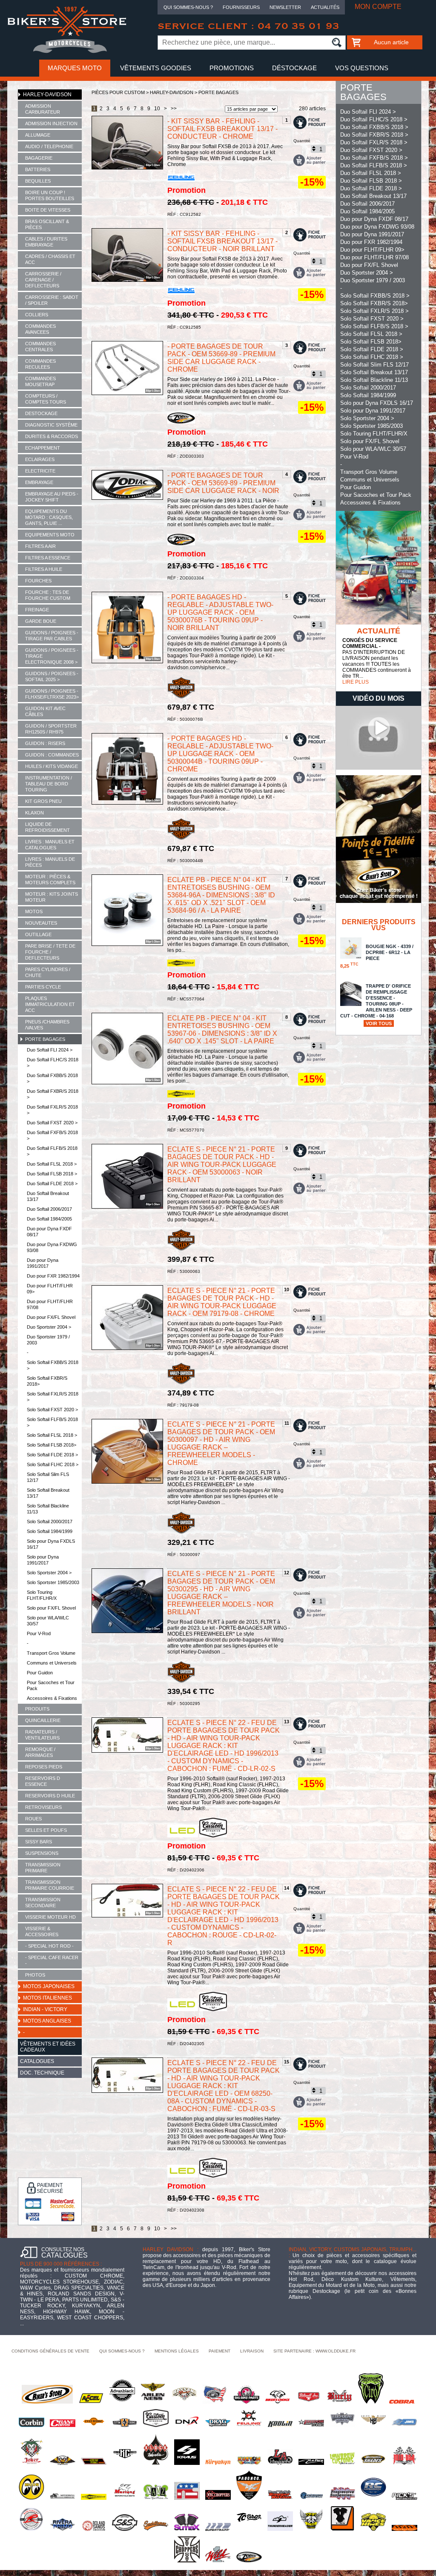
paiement (219, 2351)
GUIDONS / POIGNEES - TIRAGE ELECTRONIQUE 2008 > (52, 656)
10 (157, 109)
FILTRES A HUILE (44, 569)
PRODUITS (37, 1709)
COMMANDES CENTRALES (40, 347)
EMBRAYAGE (39, 482)
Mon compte (378, 7)
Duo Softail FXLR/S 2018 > (52, 1110)
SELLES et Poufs (46, 1830)
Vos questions (362, 68)
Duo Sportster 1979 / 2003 (48, 1340)
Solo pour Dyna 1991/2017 (43, 1560)
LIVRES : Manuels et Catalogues (50, 845)
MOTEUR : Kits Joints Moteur (52, 897)
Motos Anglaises (47, 2021)
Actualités (325, 7)
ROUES (33, 1819)
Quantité (302, 141)
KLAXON (34, 813)
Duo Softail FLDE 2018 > (52, 1183)
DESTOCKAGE (41, 413)
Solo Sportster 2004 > (49, 1573)
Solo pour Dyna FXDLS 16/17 (51, 1544)
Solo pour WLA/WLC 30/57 (48, 1621)
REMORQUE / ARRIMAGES (40, 1752)
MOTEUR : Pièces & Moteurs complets (50, 880)
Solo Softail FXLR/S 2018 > (53, 1397)
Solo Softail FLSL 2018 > (52, 1435)
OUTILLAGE (38, 934)
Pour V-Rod (39, 1633)
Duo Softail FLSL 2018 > (52, 1164)
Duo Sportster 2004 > (49, 1327)
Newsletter (285, 7)
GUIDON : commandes (52, 755)
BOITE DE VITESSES (48, 210)
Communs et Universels (52, 1663)
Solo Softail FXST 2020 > (52, 1410)
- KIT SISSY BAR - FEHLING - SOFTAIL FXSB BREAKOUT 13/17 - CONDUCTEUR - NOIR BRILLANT (222, 241)
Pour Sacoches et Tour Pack (51, 1685)
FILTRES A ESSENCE (48, 558)
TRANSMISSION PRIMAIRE (43, 1868)
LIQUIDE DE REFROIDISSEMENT (47, 827)
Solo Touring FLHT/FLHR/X (42, 1595)
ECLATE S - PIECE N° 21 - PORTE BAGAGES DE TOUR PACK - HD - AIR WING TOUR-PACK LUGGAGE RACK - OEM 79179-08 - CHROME (222, 1302)
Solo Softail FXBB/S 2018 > (53, 1365)
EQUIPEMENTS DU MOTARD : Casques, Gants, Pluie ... (49, 517)
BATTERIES (38, 169)
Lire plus (356, 682)
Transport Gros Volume (51, 1653)
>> (174, 109)
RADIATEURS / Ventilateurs (42, 1735)
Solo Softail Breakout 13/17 (48, 1493)
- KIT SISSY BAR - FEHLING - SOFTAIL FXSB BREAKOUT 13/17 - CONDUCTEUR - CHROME (222, 129)
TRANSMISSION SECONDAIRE (43, 1903)
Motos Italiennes (47, 1998)
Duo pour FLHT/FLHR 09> (50, 1289)
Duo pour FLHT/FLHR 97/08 (50, 1304)
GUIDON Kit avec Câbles (45, 711)
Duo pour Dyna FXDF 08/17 (49, 1232)
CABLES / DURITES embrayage (46, 242)
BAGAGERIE (39, 158)
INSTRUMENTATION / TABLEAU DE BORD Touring (49, 784)
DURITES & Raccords (52, 436)
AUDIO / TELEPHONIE (49, 146)
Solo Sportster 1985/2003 (53, 1582)
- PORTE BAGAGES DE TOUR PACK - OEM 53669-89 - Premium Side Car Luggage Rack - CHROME (221, 358)
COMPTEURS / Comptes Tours (46, 399)
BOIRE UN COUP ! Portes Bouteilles (50, 195)
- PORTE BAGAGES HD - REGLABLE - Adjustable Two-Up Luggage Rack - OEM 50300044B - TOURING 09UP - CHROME (220, 754)
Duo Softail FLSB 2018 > (52, 1174)
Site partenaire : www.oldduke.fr (314, 2351)
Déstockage (294, 68)
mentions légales (177, 2351)
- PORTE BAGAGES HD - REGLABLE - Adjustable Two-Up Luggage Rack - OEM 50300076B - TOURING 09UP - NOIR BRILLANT (220, 612)
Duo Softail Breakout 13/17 (48, 1196)
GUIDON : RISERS (45, 743)
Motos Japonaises (49, 1986)
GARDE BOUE (41, 621)
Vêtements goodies (156, 68)
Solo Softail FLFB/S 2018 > (52, 1422)
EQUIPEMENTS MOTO (50, 535)
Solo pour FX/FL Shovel (51, 1608)
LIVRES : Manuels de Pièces (50, 862)
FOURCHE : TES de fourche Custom (48, 595)
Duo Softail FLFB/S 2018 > (52, 1151)
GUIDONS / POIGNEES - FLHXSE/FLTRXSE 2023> (52, 694)
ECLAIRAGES (40, 459)
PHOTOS (35, 1975)
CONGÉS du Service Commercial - (370, 643)
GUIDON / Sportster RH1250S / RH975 (51, 729)
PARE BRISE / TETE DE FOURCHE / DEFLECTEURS (50, 952)
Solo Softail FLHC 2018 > (53, 1464)
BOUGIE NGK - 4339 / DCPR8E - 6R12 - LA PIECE (377, 956)
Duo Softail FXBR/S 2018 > (53, 1094)
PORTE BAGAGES (45, 1039)
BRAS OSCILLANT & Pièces (47, 224)
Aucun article (391, 42)
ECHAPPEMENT (43, 448)
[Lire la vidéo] (379, 768)
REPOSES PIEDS (44, 1767)
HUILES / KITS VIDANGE (52, 766)
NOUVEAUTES (41, 923)
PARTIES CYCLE (43, 987)
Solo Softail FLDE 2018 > (52, 1455)
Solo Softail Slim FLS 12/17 (48, 1477)
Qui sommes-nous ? (188, 7)
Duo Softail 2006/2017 (49, 1209)
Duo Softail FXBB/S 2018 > (52, 1078)
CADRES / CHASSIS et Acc (50, 259)
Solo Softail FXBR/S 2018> (47, 1381)
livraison (252, 2351)
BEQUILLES (38, 181)
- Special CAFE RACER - (52, 1960)
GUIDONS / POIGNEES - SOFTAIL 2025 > (52, 676)
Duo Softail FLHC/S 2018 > (53, 1063)
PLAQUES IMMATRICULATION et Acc (50, 1004)
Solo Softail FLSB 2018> (52, 1445)
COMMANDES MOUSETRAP (40, 381)
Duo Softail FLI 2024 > (50, 1050)
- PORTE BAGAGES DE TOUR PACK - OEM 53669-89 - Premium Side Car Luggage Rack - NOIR (223, 483)
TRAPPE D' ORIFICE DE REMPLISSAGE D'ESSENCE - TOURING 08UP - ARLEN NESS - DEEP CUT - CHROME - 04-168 (376, 1005)
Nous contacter (218, 85)
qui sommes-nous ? (122, 2351)
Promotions (232, 68)
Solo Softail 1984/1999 (50, 1531)
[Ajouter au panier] (310, 160)
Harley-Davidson (47, 95)
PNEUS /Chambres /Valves (47, 1025)
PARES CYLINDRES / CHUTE (48, 972)
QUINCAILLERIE (43, 1720)
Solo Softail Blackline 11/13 (48, 1509)
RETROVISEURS (43, 1807)
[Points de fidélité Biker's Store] (379, 901)
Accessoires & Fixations (52, 1698)
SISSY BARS (39, 1842)
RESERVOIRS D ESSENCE (43, 1781)
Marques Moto (75, 68)
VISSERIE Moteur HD (50, 1917)
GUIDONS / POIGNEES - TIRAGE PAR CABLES (52, 636)
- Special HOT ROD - (49, 1946)
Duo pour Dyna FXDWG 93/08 (52, 1247)
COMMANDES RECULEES (40, 364)
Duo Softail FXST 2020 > (52, 1123)
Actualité (379, 631)
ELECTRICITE (40, 471)
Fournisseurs (241, 7)
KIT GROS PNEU (43, 801)
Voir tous (379, 1023)
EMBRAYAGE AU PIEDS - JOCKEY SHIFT (52, 497)
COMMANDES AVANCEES (40, 329)
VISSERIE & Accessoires (42, 1931)
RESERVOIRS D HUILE (50, 1796)
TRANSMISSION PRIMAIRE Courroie (50, 1885)
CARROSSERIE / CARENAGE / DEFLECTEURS (43, 280)
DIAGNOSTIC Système (51, 425)
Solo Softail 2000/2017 (50, 1522)
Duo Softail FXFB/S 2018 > (52, 1135)
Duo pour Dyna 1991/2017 (43, 1263)
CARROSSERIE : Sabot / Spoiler (52, 300)
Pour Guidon (40, 1673)
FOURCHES (38, 581)
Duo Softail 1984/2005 (49, 1219)
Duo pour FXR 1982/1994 (53, 1276)
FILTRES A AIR (40, 546)
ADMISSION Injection (51, 123)
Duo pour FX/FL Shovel (51, 1317)
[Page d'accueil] (67, 52)
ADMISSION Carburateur (43, 109)
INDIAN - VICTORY (45, 2009)
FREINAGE (37, 610)
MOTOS (34, 911)
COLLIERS (37, 315)
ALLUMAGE (38, 135)
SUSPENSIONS (42, 1853)
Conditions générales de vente (50, 2351)
